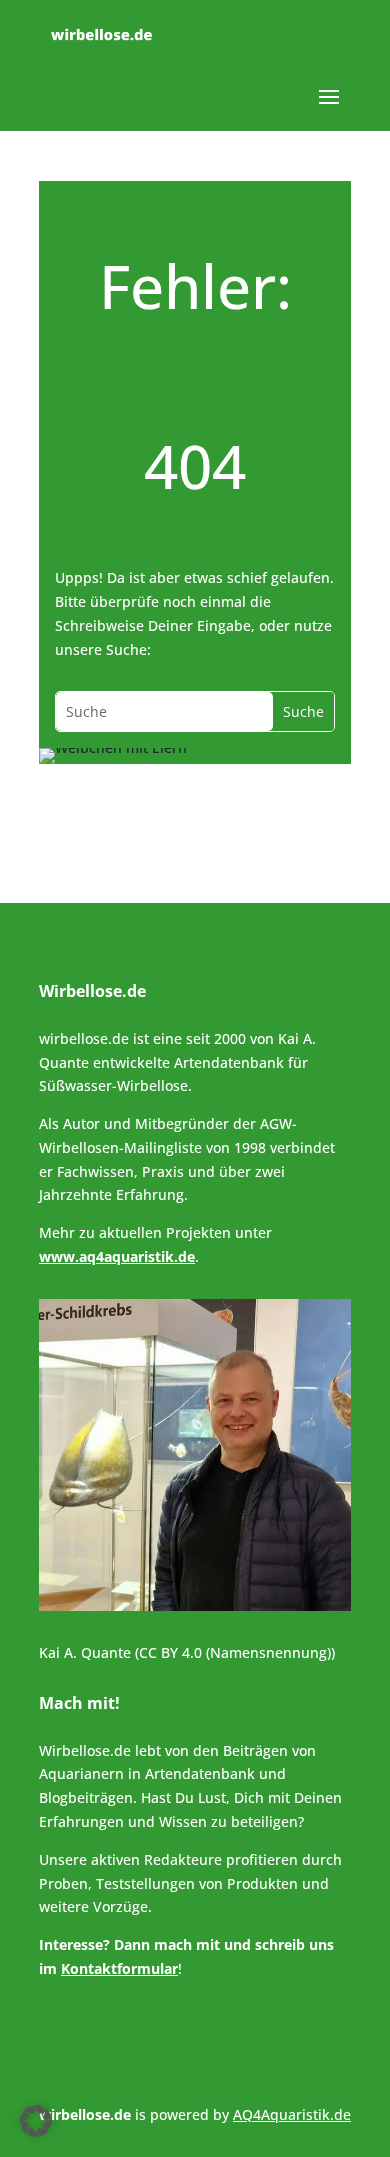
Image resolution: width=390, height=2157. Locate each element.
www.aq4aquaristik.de (117, 1256)
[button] (36, 2121)
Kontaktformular (119, 1968)
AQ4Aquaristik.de (292, 2114)
